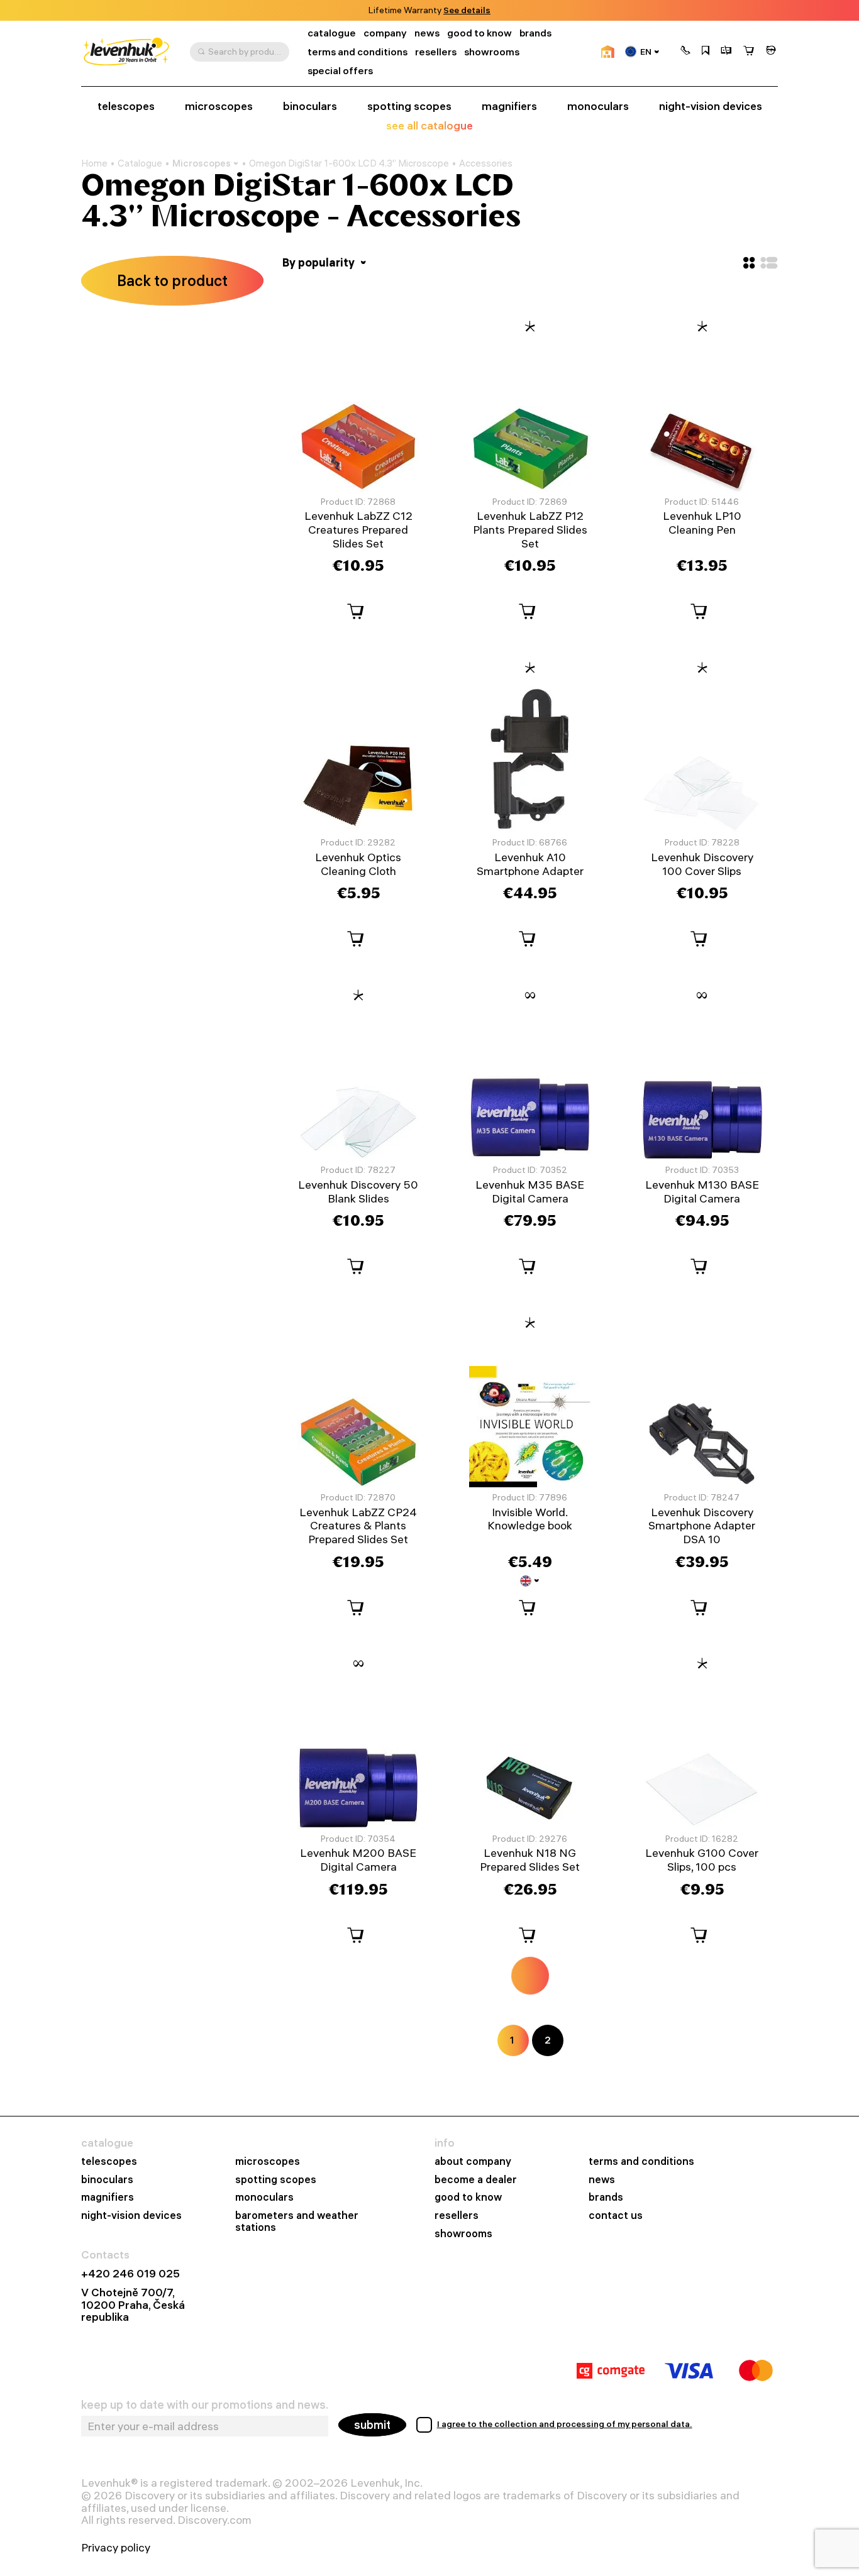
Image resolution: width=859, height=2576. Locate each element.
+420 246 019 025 (130, 2274)
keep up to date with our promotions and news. (205, 2405)
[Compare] (726, 52)
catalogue (332, 33)
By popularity (320, 262)
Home (94, 163)
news (427, 33)
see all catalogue (429, 125)
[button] (685, 52)
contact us (616, 2215)
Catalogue (140, 163)
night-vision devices (711, 106)
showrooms (447, 10)
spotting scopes (409, 106)
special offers (340, 71)
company (385, 33)
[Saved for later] (706, 52)
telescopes (126, 106)
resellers (436, 52)
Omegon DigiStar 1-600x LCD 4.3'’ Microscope (349, 163)
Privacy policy (116, 2548)
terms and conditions (357, 52)
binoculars (310, 106)
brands (535, 33)
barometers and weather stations (297, 2221)
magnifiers (509, 106)
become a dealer (476, 2180)
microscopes (219, 106)
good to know (479, 33)
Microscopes (202, 163)
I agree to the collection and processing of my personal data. (565, 2424)
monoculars (598, 106)
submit (372, 2425)
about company (473, 2161)
